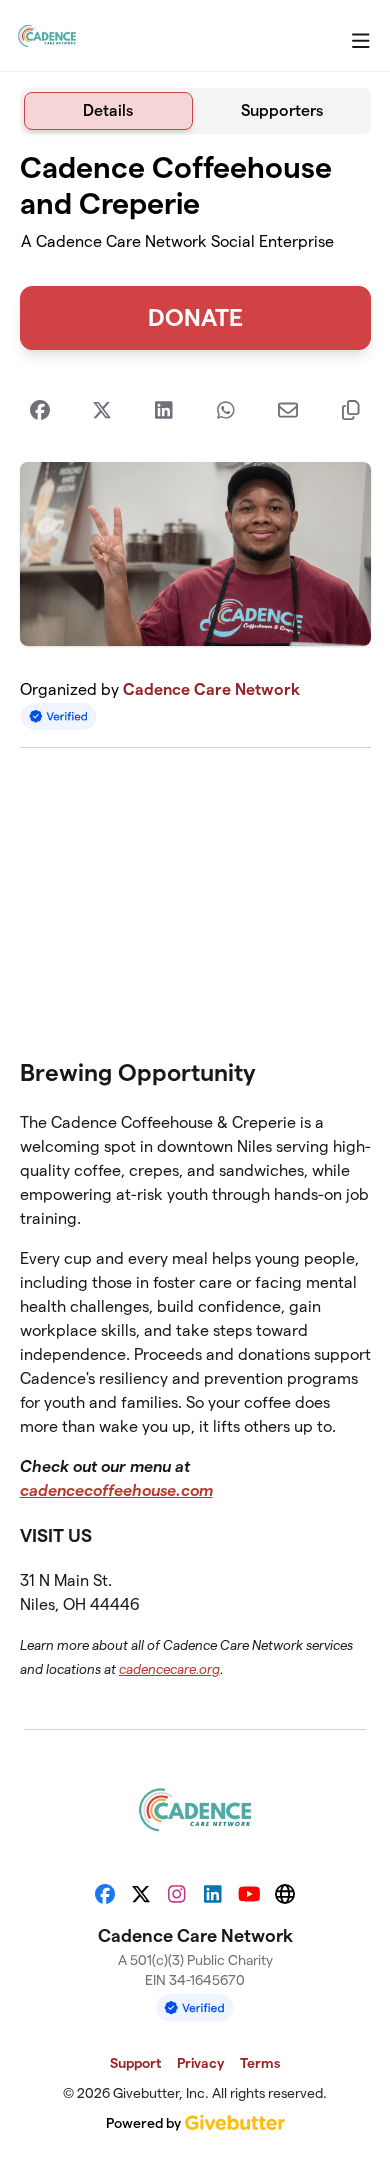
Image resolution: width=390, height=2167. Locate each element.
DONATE (195, 317)
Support (135, 2063)
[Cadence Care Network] (47, 36)
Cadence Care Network (211, 689)
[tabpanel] (195, 923)
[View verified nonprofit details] (59, 716)
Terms (260, 2063)
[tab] (109, 111)
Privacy (200, 2063)
